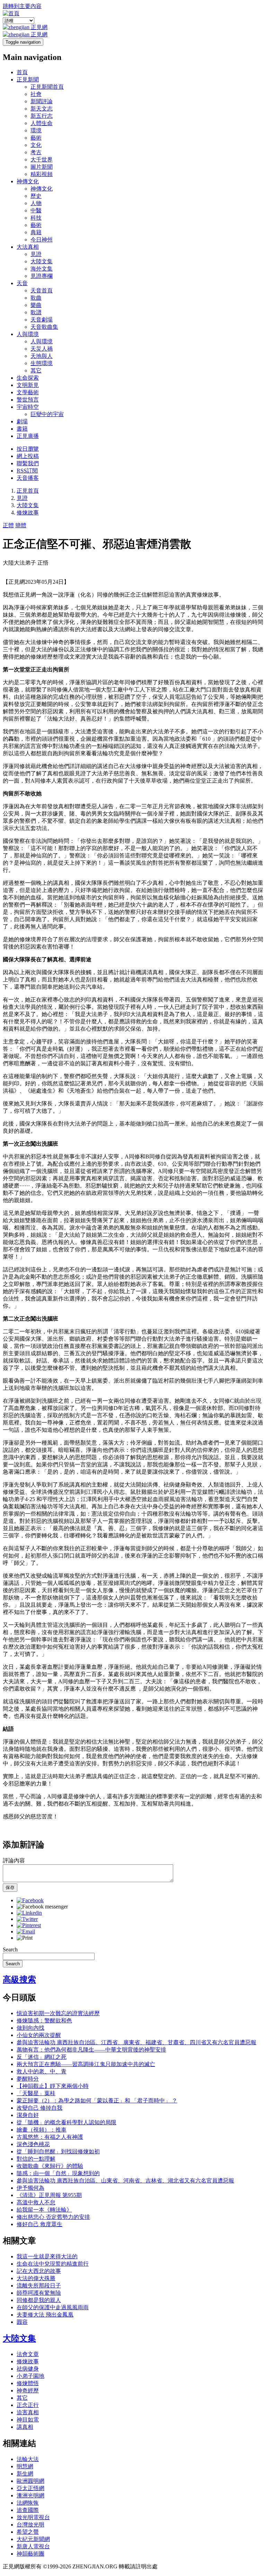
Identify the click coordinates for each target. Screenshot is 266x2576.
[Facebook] (30, 1900)
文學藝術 (28, 392)
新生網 (25, 2474)
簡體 (21, 525)
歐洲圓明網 (30, 2481)
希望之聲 (28, 2532)
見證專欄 (42, 276)
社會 (36, 94)
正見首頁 (28, 491)
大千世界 (42, 160)
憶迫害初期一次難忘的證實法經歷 (58, 2013)
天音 (22, 283)
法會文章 (28, 2354)
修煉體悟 (28, 2383)
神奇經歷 (28, 2390)
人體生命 (42, 123)
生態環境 (42, 363)
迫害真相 (28, 2412)
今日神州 (42, 240)
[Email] (26, 1931)
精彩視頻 (42, 174)
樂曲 (36, 305)
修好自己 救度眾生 (39, 2224)
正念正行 (28, 2405)
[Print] (25, 1938)
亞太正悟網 (30, 2488)
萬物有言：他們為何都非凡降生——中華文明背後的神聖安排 (91, 2050)
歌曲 (36, 298)
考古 (36, 152)
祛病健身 (28, 2369)
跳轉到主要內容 (22, 6)
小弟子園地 (30, 2376)
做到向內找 (30, 2028)
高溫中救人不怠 (36, 2202)
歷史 (36, 196)
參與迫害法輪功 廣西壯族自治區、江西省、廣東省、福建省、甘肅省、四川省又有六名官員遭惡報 (136, 2042)
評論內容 (14, 1860)
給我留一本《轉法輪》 (44, 2210)
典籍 (36, 232)
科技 (36, 218)
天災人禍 (42, 349)
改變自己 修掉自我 (39, 2108)
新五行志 (42, 116)
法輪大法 (28, 2459)
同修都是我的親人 (39, 2300)
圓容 (22, 2322)
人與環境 (28, 334)
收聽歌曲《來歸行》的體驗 (50, 2166)
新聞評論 (42, 101)
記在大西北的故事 (39, 2271)
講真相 (25, 2427)
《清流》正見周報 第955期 (49, 2195)
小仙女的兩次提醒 (39, 2035)
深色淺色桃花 (33, 2144)
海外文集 (42, 269)
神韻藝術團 (30, 2554)
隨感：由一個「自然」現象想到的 (58, 2173)
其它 (36, 370)
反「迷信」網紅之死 (42, 2057)
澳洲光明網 (30, 2495)
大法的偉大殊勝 (36, 2278)
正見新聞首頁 (47, 87)
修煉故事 (28, 513)
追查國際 (28, 2510)
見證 (36, 254)
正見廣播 (28, 436)
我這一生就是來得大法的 (47, 2256)
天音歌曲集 (44, 327)
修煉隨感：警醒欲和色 (44, 2021)
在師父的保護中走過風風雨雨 (53, 2307)
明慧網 (25, 2466)
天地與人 (42, 356)
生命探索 (28, 378)
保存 (10, 1887)
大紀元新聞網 (33, 2539)
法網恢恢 (28, 2503)
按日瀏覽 (28, 449)
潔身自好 (28, 2115)
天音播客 (28, 478)
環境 (36, 130)
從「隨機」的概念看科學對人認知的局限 (66, 2122)
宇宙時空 (28, 407)
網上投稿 (28, 456)
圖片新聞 (42, 167)
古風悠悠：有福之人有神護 (50, 2137)
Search (10, 1949)
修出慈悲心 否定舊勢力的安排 (53, 2217)
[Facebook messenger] (42, 1907)
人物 (36, 203)
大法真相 (28, 247)
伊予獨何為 (30, 2188)
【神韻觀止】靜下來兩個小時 (53, 2086)
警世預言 (28, 400)
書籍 (22, 429)
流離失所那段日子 (39, 2286)
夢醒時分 (28, 2079)
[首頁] (11, 13)
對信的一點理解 (36, 2159)
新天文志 (42, 109)
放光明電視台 (33, 2517)
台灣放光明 (30, 2525)
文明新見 (28, 385)
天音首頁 (42, 290)
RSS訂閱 (27, 471)
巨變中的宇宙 (47, 414)
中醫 (36, 210)
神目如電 (28, 2420)
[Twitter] (27, 1919)
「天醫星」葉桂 (36, 2093)
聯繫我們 (28, 463)
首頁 (22, 72)
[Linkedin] (29, 1913)
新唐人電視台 (33, 2546)
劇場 (22, 421)
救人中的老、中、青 (42, 2071)
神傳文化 (28, 181)
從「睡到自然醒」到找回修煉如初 (58, 2151)
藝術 (36, 138)
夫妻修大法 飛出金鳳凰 (45, 2315)
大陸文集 (42, 261)
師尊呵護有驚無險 (39, 2293)
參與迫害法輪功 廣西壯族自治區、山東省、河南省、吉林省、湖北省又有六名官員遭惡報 (125, 2181)
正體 (8, 525)
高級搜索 (19, 1979)
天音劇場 (42, 320)
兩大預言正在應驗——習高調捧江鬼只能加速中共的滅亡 (86, 2064)
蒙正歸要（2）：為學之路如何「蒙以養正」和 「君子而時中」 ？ (97, 2101)
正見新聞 (28, 80)
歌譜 (36, 312)
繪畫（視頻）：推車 (42, 2130)
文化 (36, 145)
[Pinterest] (29, 1925)
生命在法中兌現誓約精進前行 (53, 2264)
